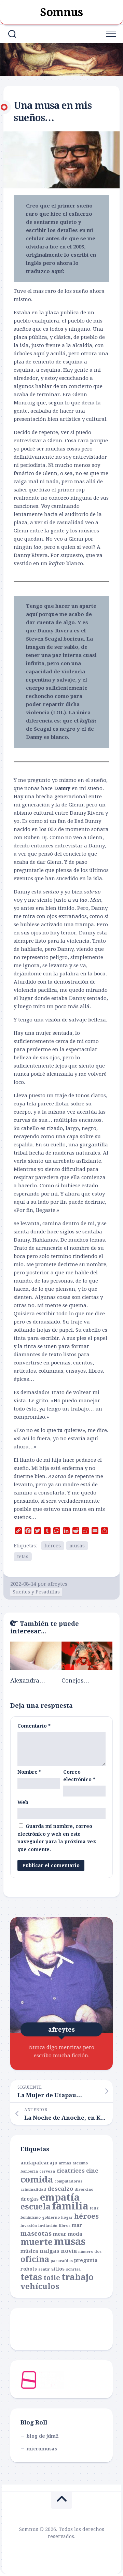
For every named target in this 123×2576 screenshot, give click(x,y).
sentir (44, 2269)
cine (92, 2171)
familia (70, 2206)
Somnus (61, 12)
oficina (35, 2259)
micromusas (42, 2449)
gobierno (51, 2217)
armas (65, 2163)
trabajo (78, 2277)
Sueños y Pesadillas (36, 1592)
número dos (90, 2252)
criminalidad (33, 2189)
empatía (60, 2198)
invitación (48, 2226)
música (29, 2251)
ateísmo (80, 2163)
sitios (58, 2269)
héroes (53, 1546)
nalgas (50, 2251)
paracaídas (62, 2261)
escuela (36, 2207)
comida (37, 2179)
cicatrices (71, 2171)
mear (60, 2234)
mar (77, 2225)
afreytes (57, 1584)
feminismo (31, 2217)
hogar (67, 2217)
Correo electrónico (79, 1776)
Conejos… (75, 1680)
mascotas (36, 2234)
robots (29, 2269)
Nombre (29, 1772)
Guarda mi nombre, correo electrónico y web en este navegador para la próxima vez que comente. (57, 1838)
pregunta (86, 2260)
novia (69, 2251)
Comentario (34, 1726)
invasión (29, 2226)
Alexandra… (28, 1680)
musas (77, 1546)
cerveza (47, 2171)
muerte (37, 2242)
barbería (29, 2171)
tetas (23, 1557)
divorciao (84, 2189)
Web (23, 1802)
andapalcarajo (39, 2163)
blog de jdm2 (43, 2436)
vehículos (40, 2286)
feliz (94, 2208)
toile (52, 2278)
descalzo (60, 2189)
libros (65, 2226)
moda (75, 2234)
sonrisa (73, 2269)
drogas (30, 2199)
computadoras (68, 2181)
